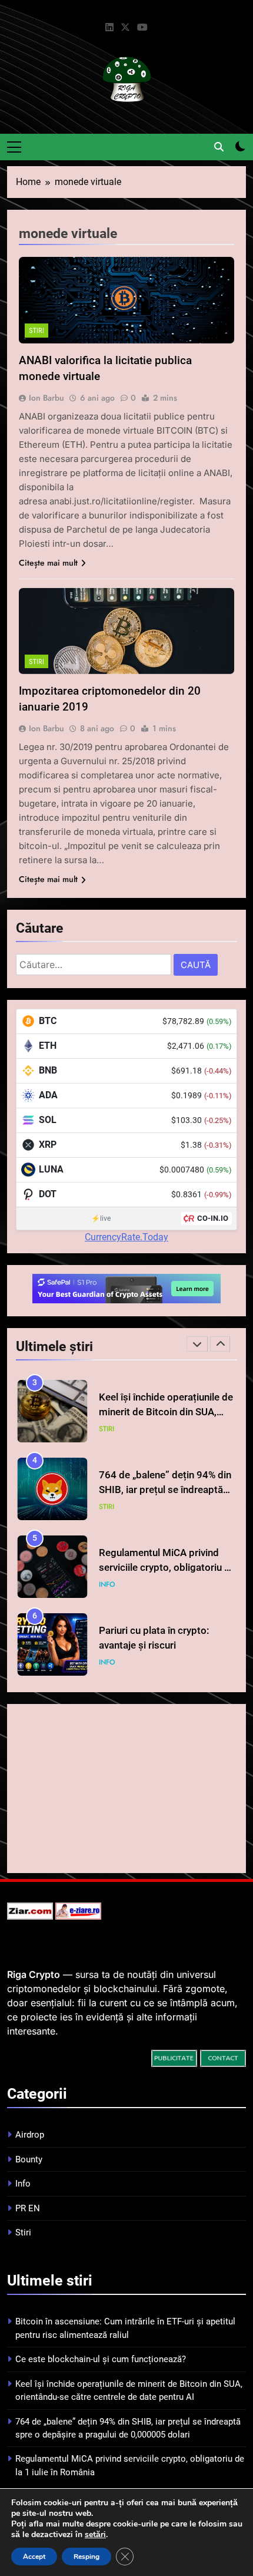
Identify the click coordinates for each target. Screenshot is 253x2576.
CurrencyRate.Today (126, 1237)
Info (107, 1518)
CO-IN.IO (213, 1218)
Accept (34, 2557)
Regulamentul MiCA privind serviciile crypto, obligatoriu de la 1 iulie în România (167, 1500)
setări (95, 2535)
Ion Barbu (46, 398)
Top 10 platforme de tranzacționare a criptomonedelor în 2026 (154, 1656)
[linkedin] (109, 28)
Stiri (36, 331)
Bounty (29, 2159)
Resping (86, 2557)
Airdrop (30, 2135)
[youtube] (142, 28)
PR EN (28, 2208)
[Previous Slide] (197, 1344)
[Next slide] (220, 1344)
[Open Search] (219, 147)
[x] (125, 28)
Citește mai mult (48, 563)
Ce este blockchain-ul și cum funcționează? (101, 2359)
